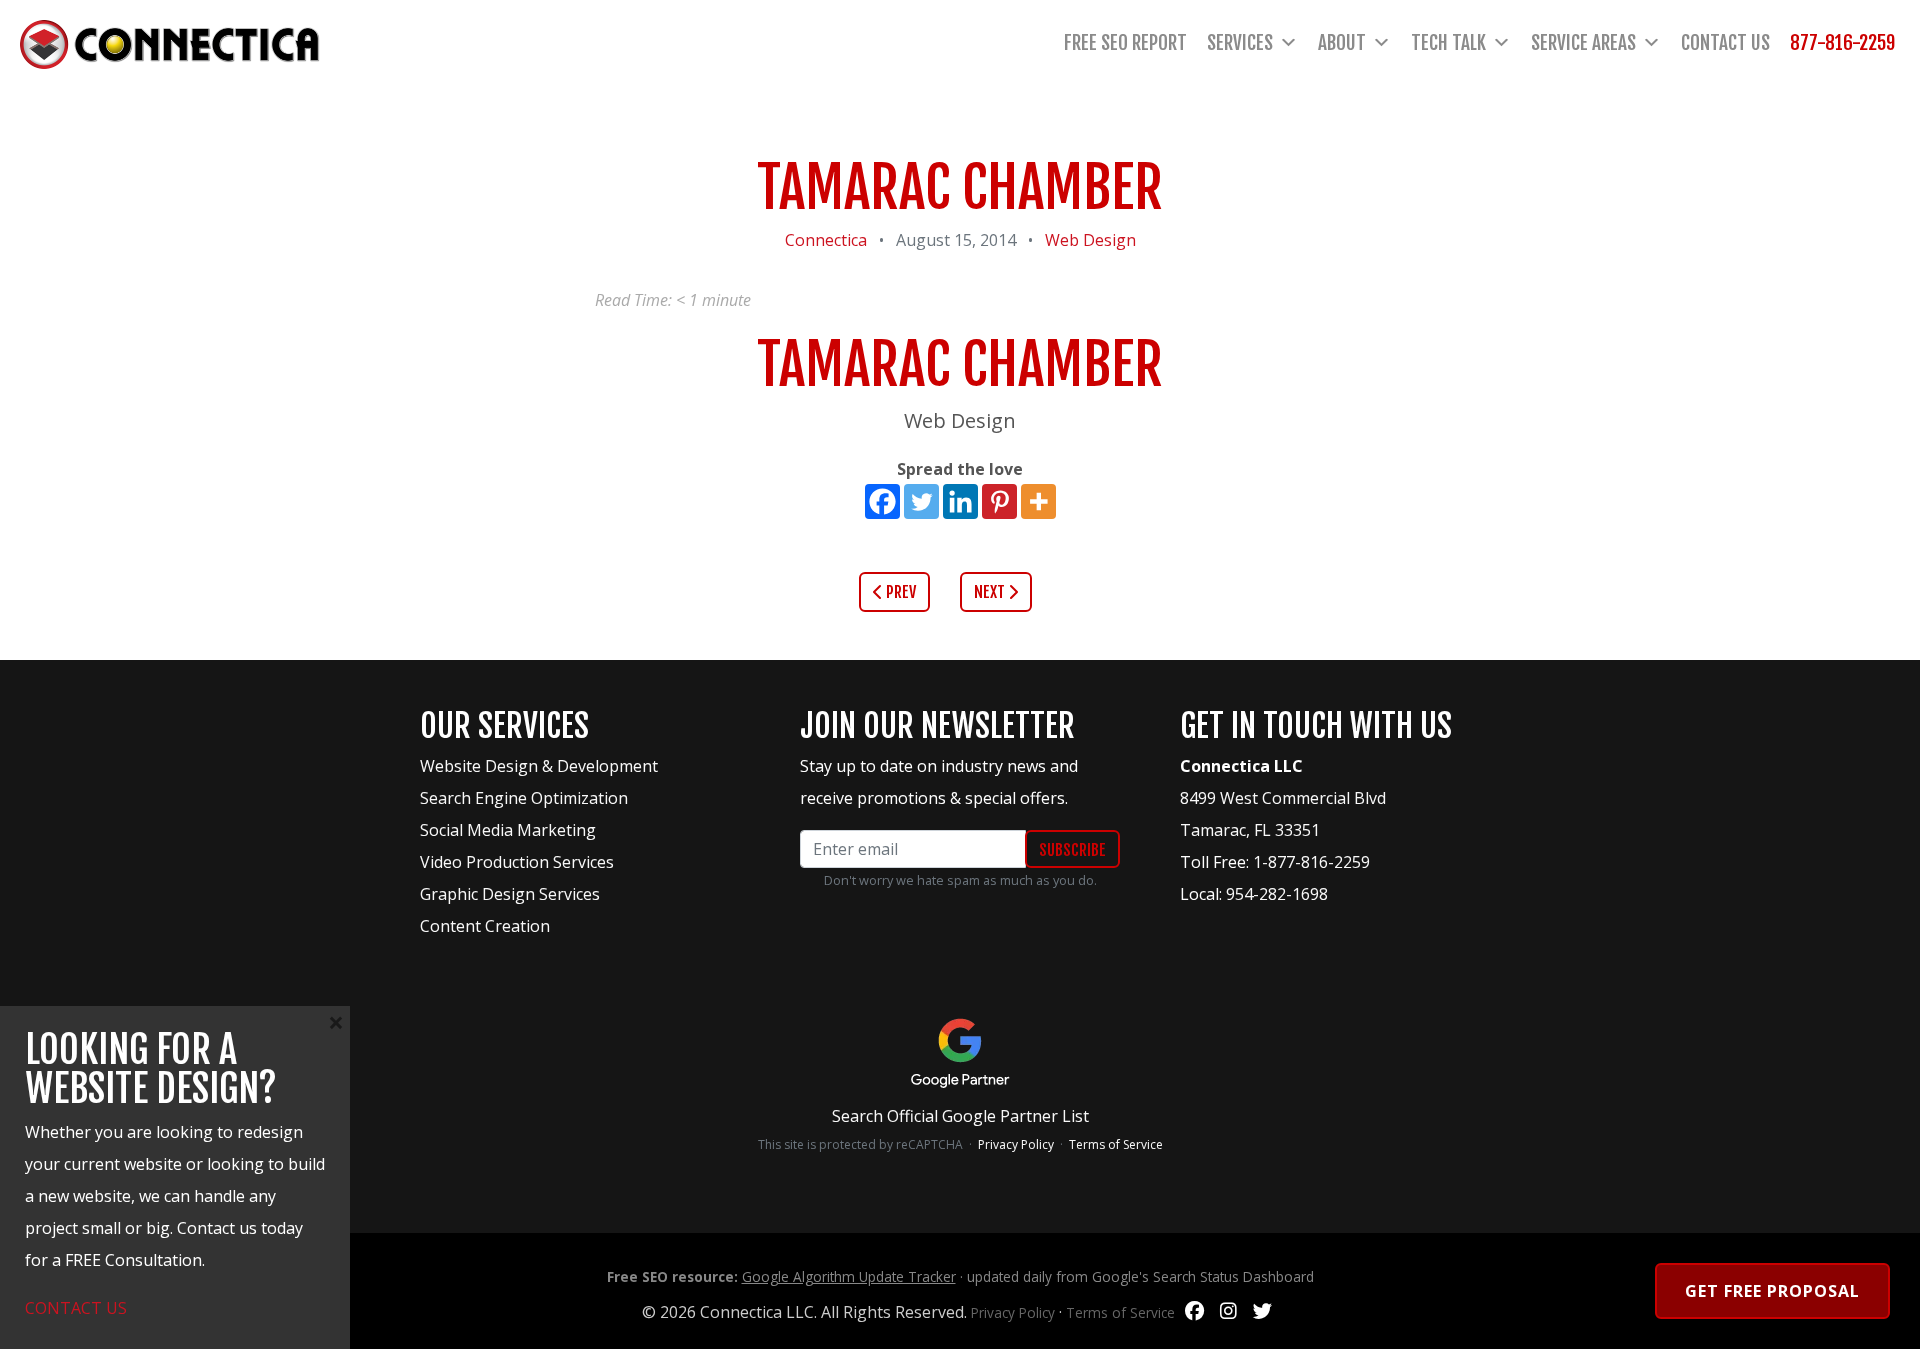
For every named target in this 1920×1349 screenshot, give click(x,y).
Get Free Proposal (1772, 1291)
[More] (1038, 501)
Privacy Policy (1016, 1144)
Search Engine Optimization (524, 798)
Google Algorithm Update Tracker (849, 1276)
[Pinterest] (999, 501)
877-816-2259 (1842, 43)
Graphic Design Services (510, 894)
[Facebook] (882, 501)
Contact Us (1725, 43)
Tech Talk (1448, 43)
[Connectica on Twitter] (1262, 1312)
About (1342, 43)
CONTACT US (76, 1308)
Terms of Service (1116, 1144)
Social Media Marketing (508, 830)
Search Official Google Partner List (960, 1116)
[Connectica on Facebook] (1194, 1312)
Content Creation (485, 926)
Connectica (826, 240)
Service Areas (1583, 43)
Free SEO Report (1125, 43)
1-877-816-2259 (1311, 862)
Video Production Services (517, 862)
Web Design (1090, 240)
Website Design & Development (539, 766)
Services (1240, 43)
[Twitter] (921, 501)
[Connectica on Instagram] (1228, 1312)
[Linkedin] (960, 501)
